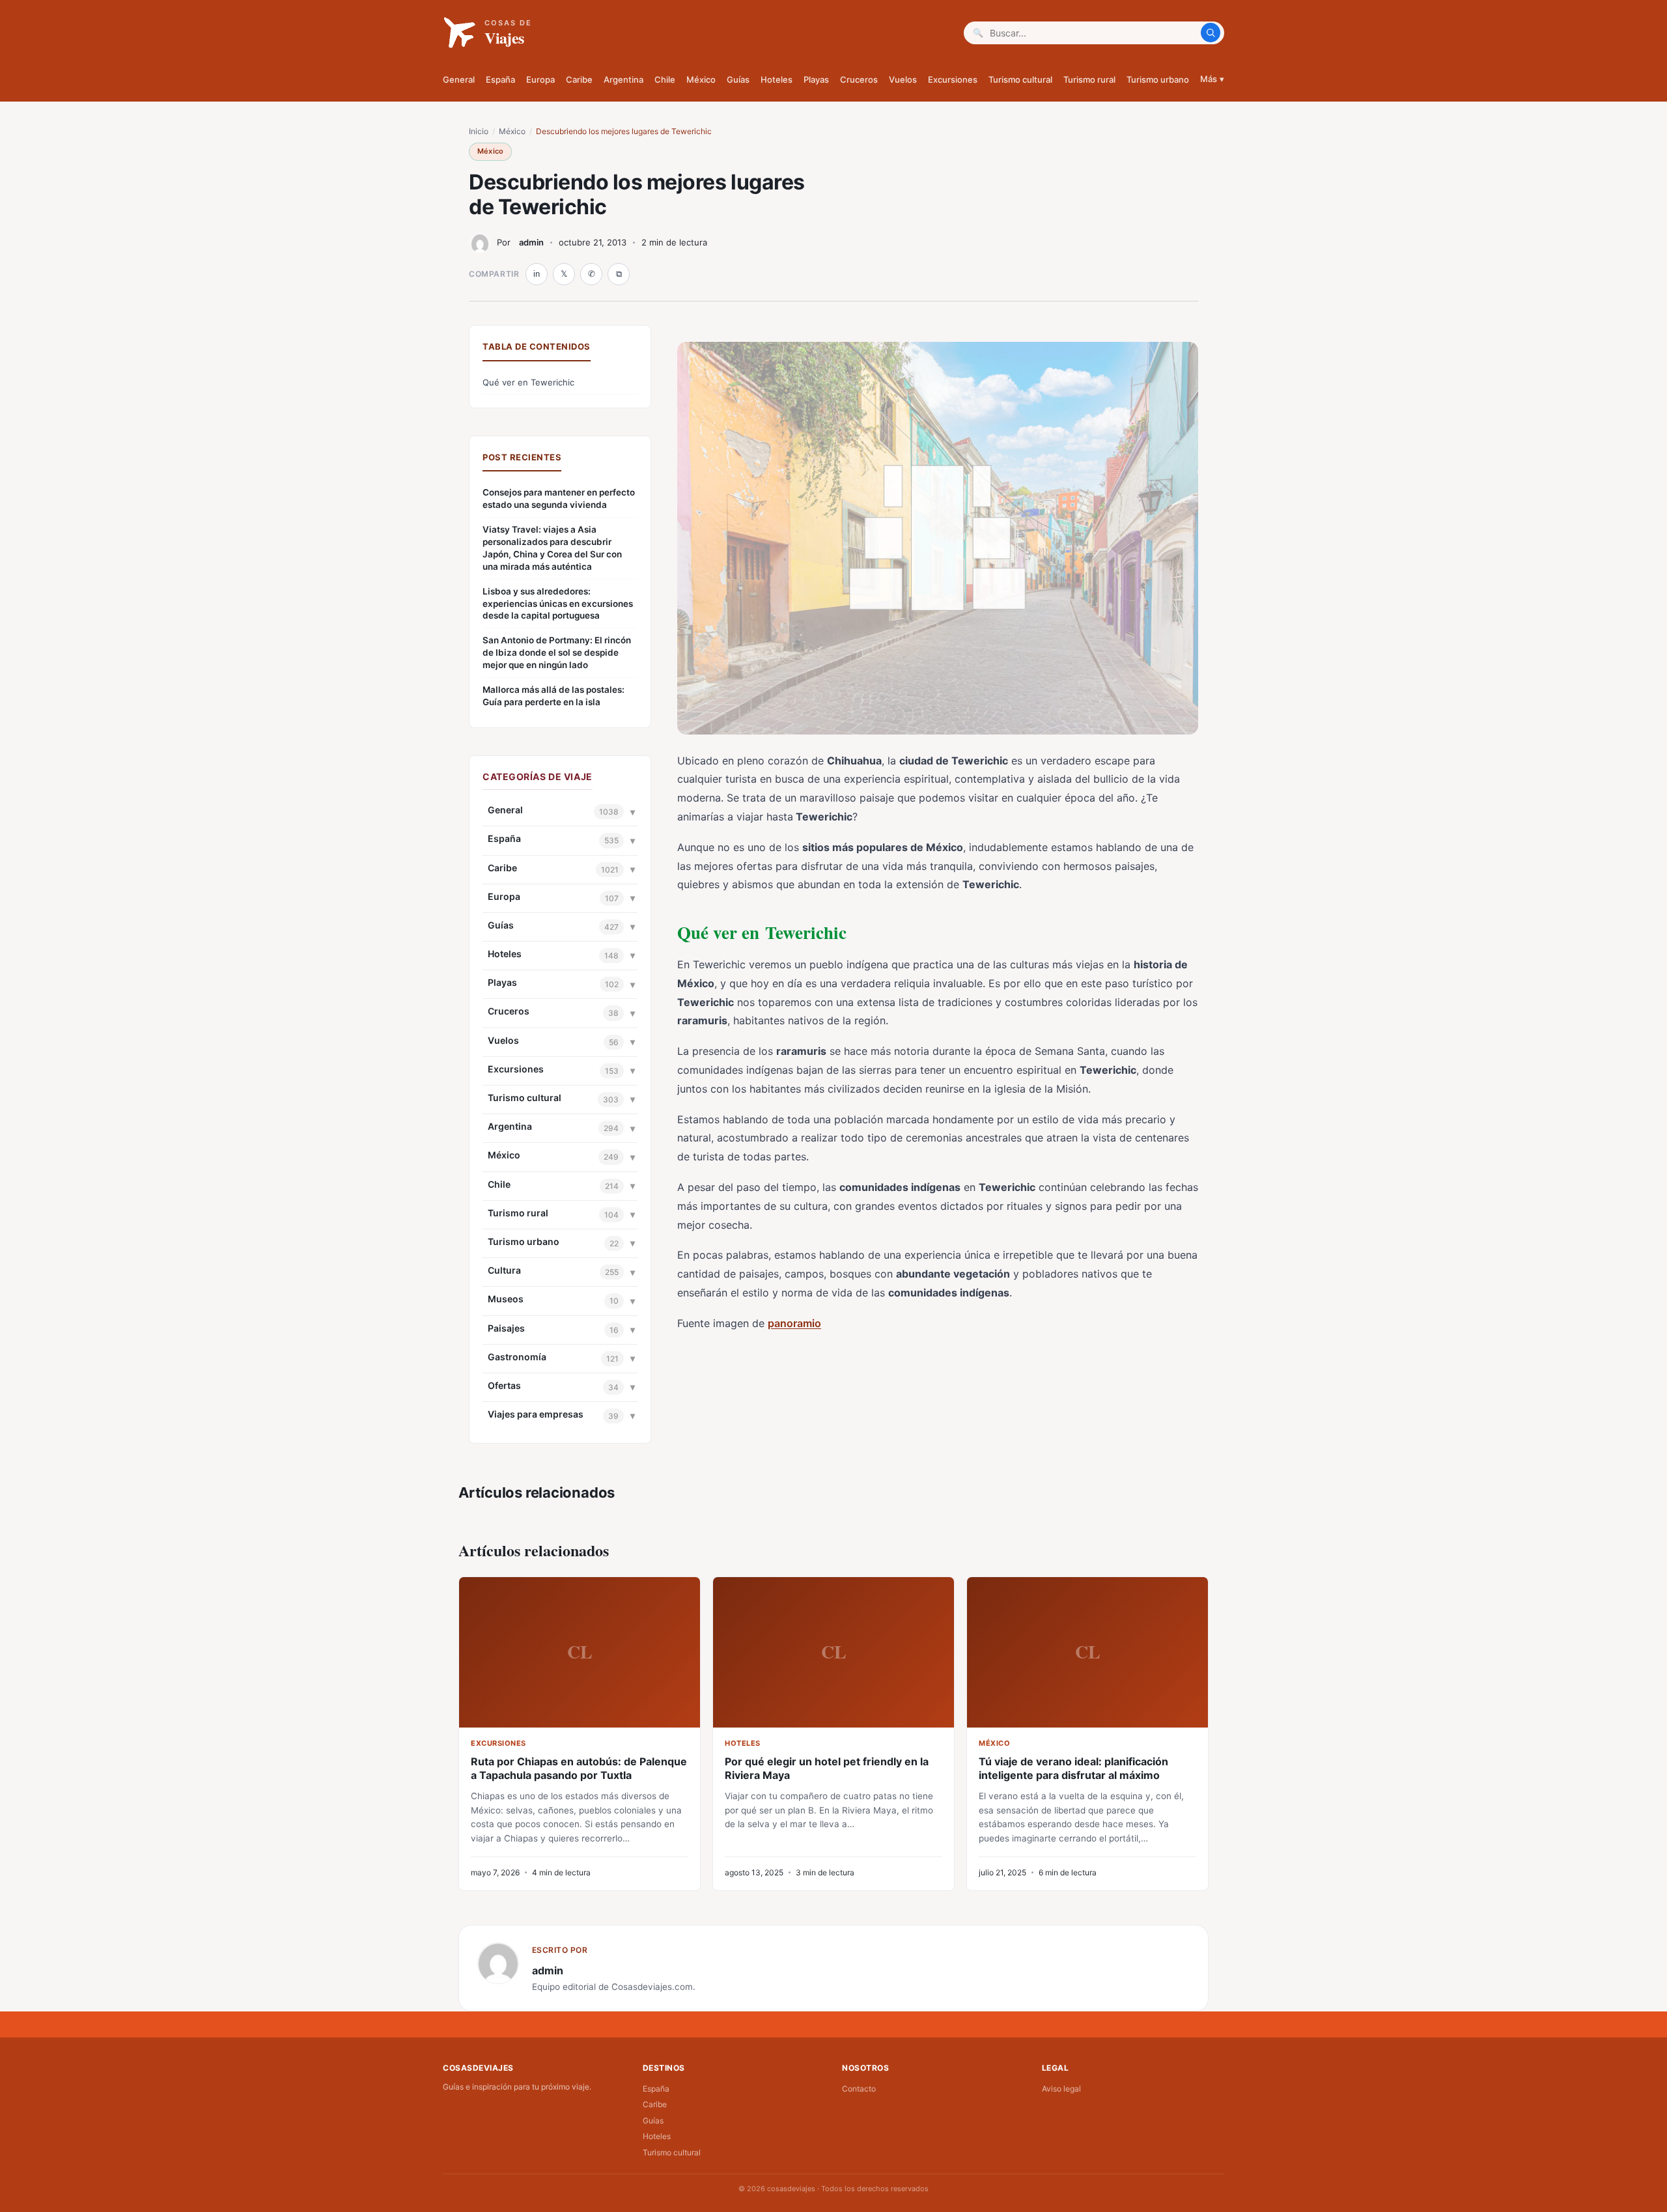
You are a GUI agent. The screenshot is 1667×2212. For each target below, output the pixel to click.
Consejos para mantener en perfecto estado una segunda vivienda (559, 498)
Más (1212, 79)
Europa (540, 79)
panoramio (794, 1323)
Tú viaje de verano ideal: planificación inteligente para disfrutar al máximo (1073, 1768)
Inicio (479, 131)
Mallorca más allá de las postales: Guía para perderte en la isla (553, 696)
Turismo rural (1089, 79)
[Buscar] (1211, 33)
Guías (738, 79)
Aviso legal (1061, 2089)
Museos (506, 1299)
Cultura (504, 1270)
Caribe (579, 79)
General (459, 79)
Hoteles (777, 79)
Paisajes (506, 1328)
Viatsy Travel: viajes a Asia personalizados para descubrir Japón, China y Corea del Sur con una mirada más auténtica (552, 548)
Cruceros (859, 79)
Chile (665, 79)
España (500, 79)
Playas (816, 79)
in (537, 274)
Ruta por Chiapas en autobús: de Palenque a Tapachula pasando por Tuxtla (579, 1768)
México (701, 79)
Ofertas (504, 1385)
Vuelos (903, 79)
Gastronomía (517, 1357)
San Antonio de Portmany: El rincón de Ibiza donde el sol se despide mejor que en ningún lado (557, 652)
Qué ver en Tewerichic (528, 382)
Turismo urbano (1158, 79)
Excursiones (953, 79)
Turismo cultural (1020, 79)
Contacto (859, 2089)
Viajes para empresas (536, 1414)
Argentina (623, 79)
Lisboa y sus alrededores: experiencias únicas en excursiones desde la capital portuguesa (558, 604)
